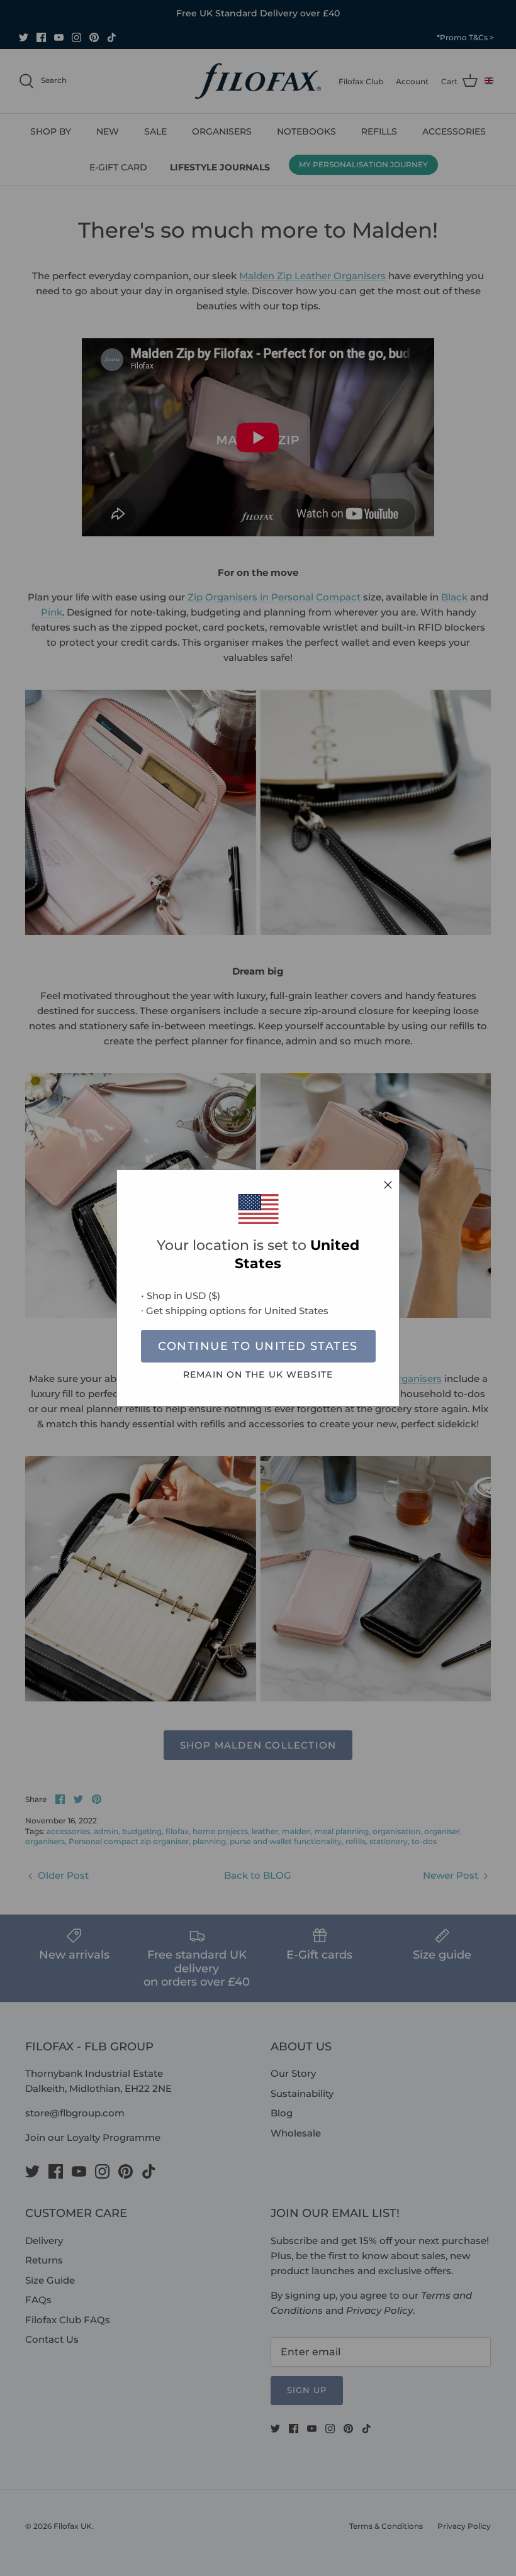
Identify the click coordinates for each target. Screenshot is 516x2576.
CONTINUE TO (258, 1346)
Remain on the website (258, 1374)
